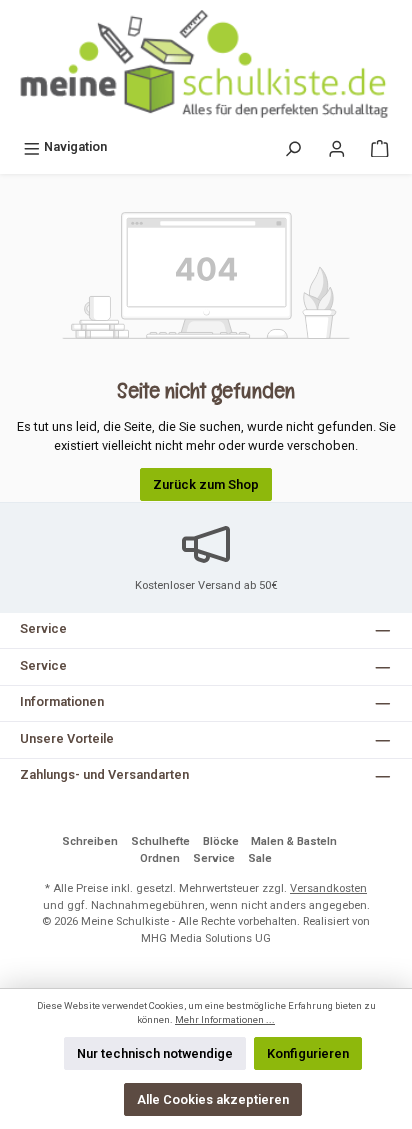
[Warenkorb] (380, 146)
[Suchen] (293, 146)
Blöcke (221, 841)
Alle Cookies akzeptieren (213, 1099)
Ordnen (160, 858)
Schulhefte (160, 841)
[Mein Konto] (337, 146)
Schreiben (90, 841)
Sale (260, 858)
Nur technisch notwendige (155, 1053)
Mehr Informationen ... (225, 1019)
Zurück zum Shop (206, 484)
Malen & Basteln (294, 841)
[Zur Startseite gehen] (206, 65)
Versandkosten (328, 888)
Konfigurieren (308, 1053)
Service (214, 858)
